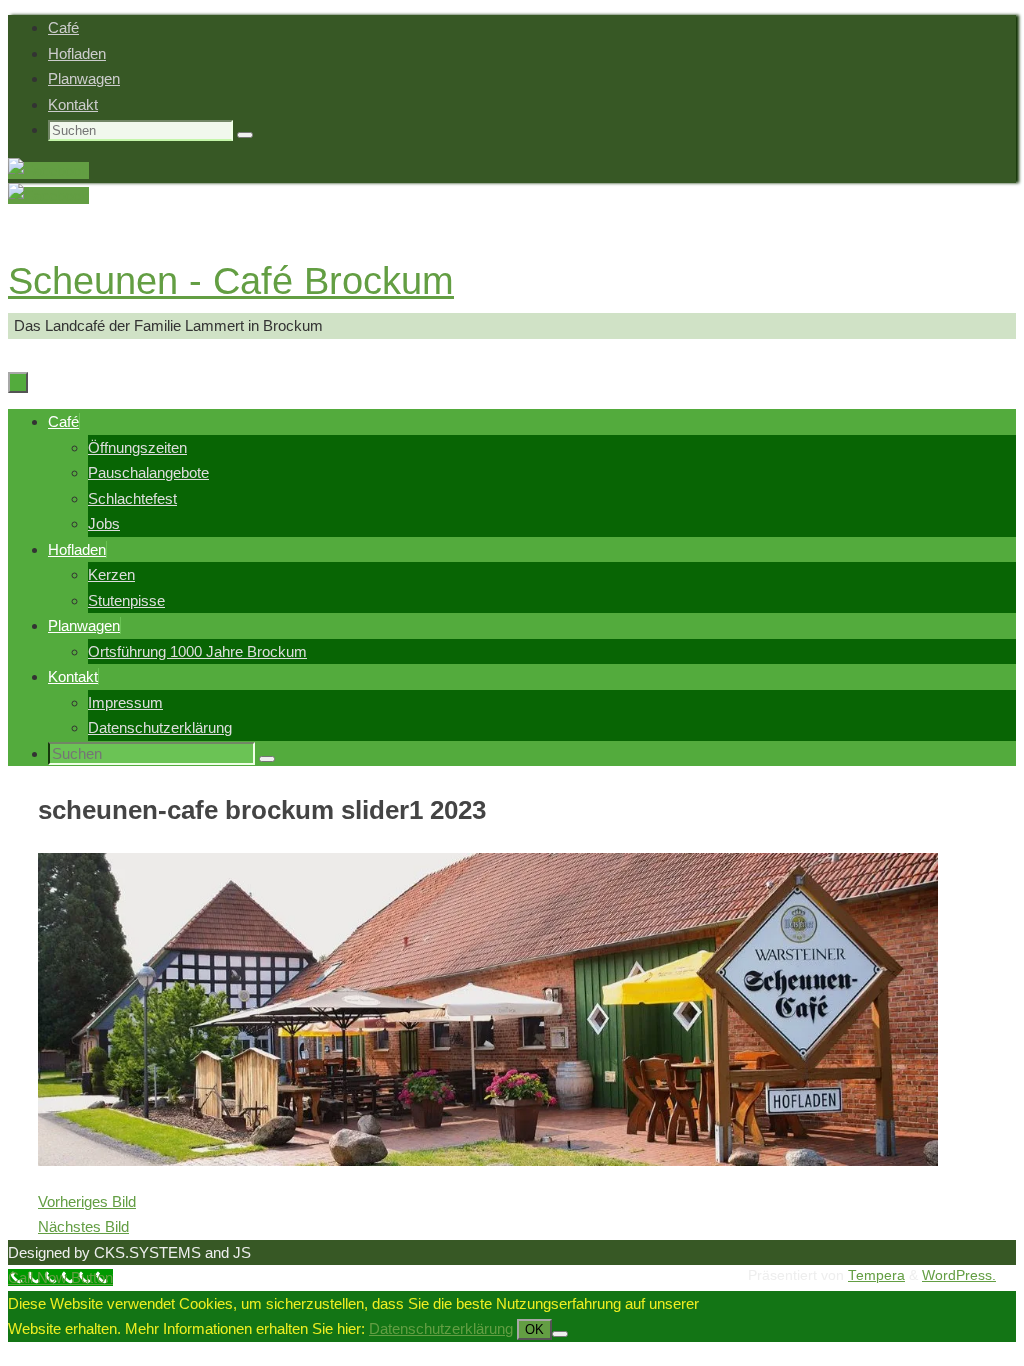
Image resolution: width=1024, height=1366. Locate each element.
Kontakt (73, 104)
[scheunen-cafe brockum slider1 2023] (488, 1160)
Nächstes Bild (83, 1226)
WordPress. (959, 1275)
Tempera (876, 1275)
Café (63, 27)
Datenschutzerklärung (441, 1328)
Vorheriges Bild (87, 1201)
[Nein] (560, 1334)
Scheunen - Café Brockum (231, 281)
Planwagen (84, 78)
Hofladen (77, 53)
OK (534, 1329)
